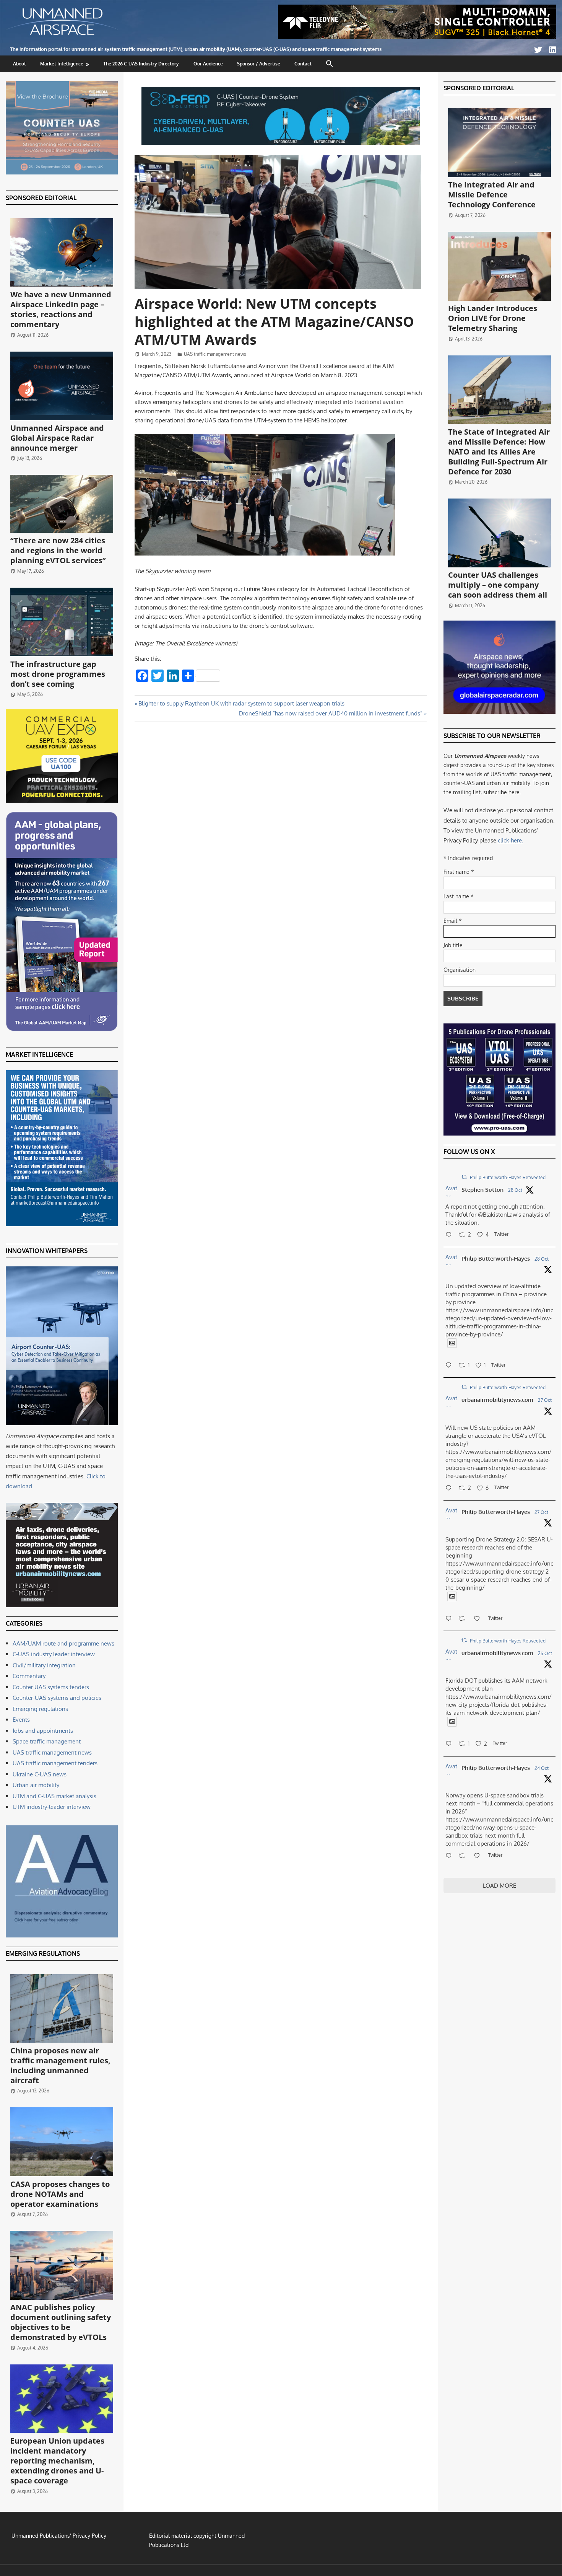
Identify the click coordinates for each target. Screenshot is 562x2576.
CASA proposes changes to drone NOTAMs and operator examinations (60, 2194)
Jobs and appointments (43, 1731)
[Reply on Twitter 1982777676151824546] (450, 1489)
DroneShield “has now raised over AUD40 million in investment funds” (331, 713)
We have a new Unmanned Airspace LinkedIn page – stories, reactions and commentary (61, 309)
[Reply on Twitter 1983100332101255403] (450, 1235)
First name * (459, 872)
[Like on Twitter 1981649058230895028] (479, 1856)
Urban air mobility (36, 1785)
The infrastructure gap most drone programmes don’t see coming (58, 674)
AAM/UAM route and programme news (63, 1643)
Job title (453, 945)
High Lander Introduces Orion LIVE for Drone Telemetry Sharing (493, 318)
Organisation (460, 970)
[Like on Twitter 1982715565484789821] (479, 1619)
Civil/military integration (44, 1665)
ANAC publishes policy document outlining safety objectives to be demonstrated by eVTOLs (61, 2322)
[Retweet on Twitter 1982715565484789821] (464, 1619)
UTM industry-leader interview (52, 1807)
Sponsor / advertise (259, 64)
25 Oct (545, 1653)
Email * (453, 921)
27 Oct (545, 1400)
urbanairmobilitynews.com (497, 1400)
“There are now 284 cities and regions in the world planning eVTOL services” (58, 550)
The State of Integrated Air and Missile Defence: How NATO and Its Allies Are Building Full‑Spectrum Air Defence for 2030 (499, 452)
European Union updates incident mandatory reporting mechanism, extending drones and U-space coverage (57, 2461)
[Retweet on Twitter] (464, 1177)
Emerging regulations (40, 1709)
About (19, 64)
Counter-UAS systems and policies (57, 1698)
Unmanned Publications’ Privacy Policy (59, 2536)
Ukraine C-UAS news (40, 1774)
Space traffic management (47, 1741)
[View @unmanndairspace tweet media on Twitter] (452, 1343)
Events (21, 1720)
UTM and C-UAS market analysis (54, 1796)
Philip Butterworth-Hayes (496, 1259)
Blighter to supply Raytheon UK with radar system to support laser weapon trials (241, 703)
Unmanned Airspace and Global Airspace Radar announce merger (57, 438)
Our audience (208, 64)
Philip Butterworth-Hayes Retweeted (508, 1177)
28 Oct (515, 1190)
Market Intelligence (62, 64)
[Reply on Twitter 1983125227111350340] (450, 1366)
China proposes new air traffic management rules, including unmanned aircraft (60, 2065)
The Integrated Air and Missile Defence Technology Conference (492, 195)
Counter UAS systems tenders (51, 1687)
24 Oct (542, 1768)
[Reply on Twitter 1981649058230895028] (450, 1856)
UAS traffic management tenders (55, 1763)
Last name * (459, 896)
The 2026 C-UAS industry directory (141, 64)
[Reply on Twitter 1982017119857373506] (450, 1744)
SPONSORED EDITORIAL (41, 198)
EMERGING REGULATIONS (43, 1954)
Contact (303, 64)
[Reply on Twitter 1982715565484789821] (450, 1619)
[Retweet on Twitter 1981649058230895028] (464, 1856)
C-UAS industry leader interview (54, 1654)
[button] (330, 64)
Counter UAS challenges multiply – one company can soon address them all (498, 585)
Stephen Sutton (482, 1190)
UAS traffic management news (215, 354)
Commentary (29, 1676)
